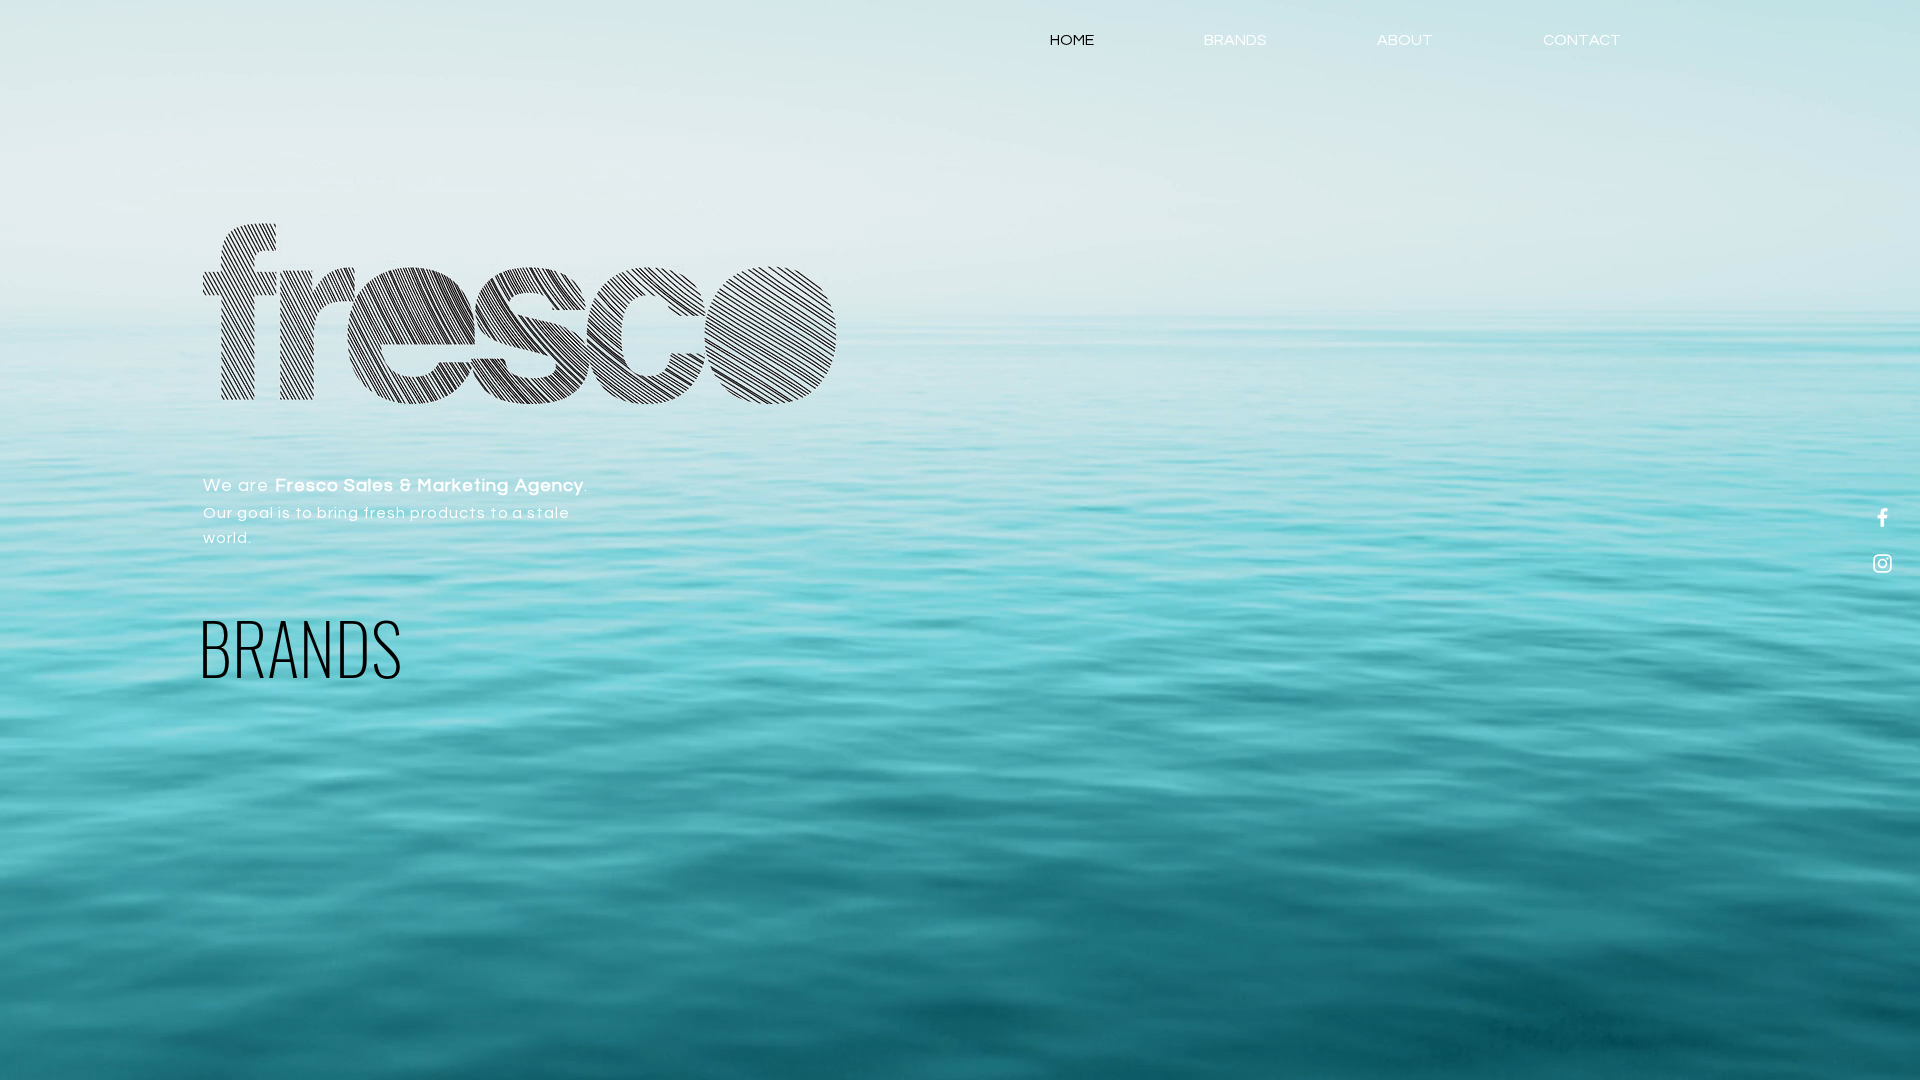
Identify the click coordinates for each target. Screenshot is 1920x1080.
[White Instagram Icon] (1882, 563)
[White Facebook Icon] (1882, 517)
